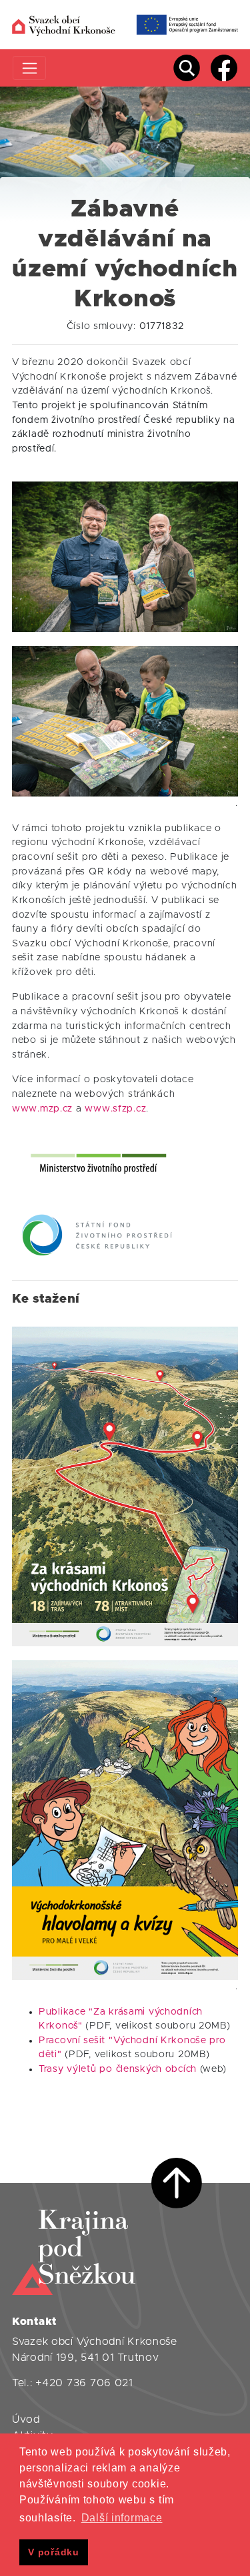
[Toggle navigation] (30, 68)
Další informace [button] (122, 2518)
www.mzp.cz (42, 1109)
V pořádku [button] (53, 2552)
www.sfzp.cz (115, 1109)
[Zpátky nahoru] (177, 2183)
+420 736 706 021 (84, 2383)
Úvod (26, 2419)
